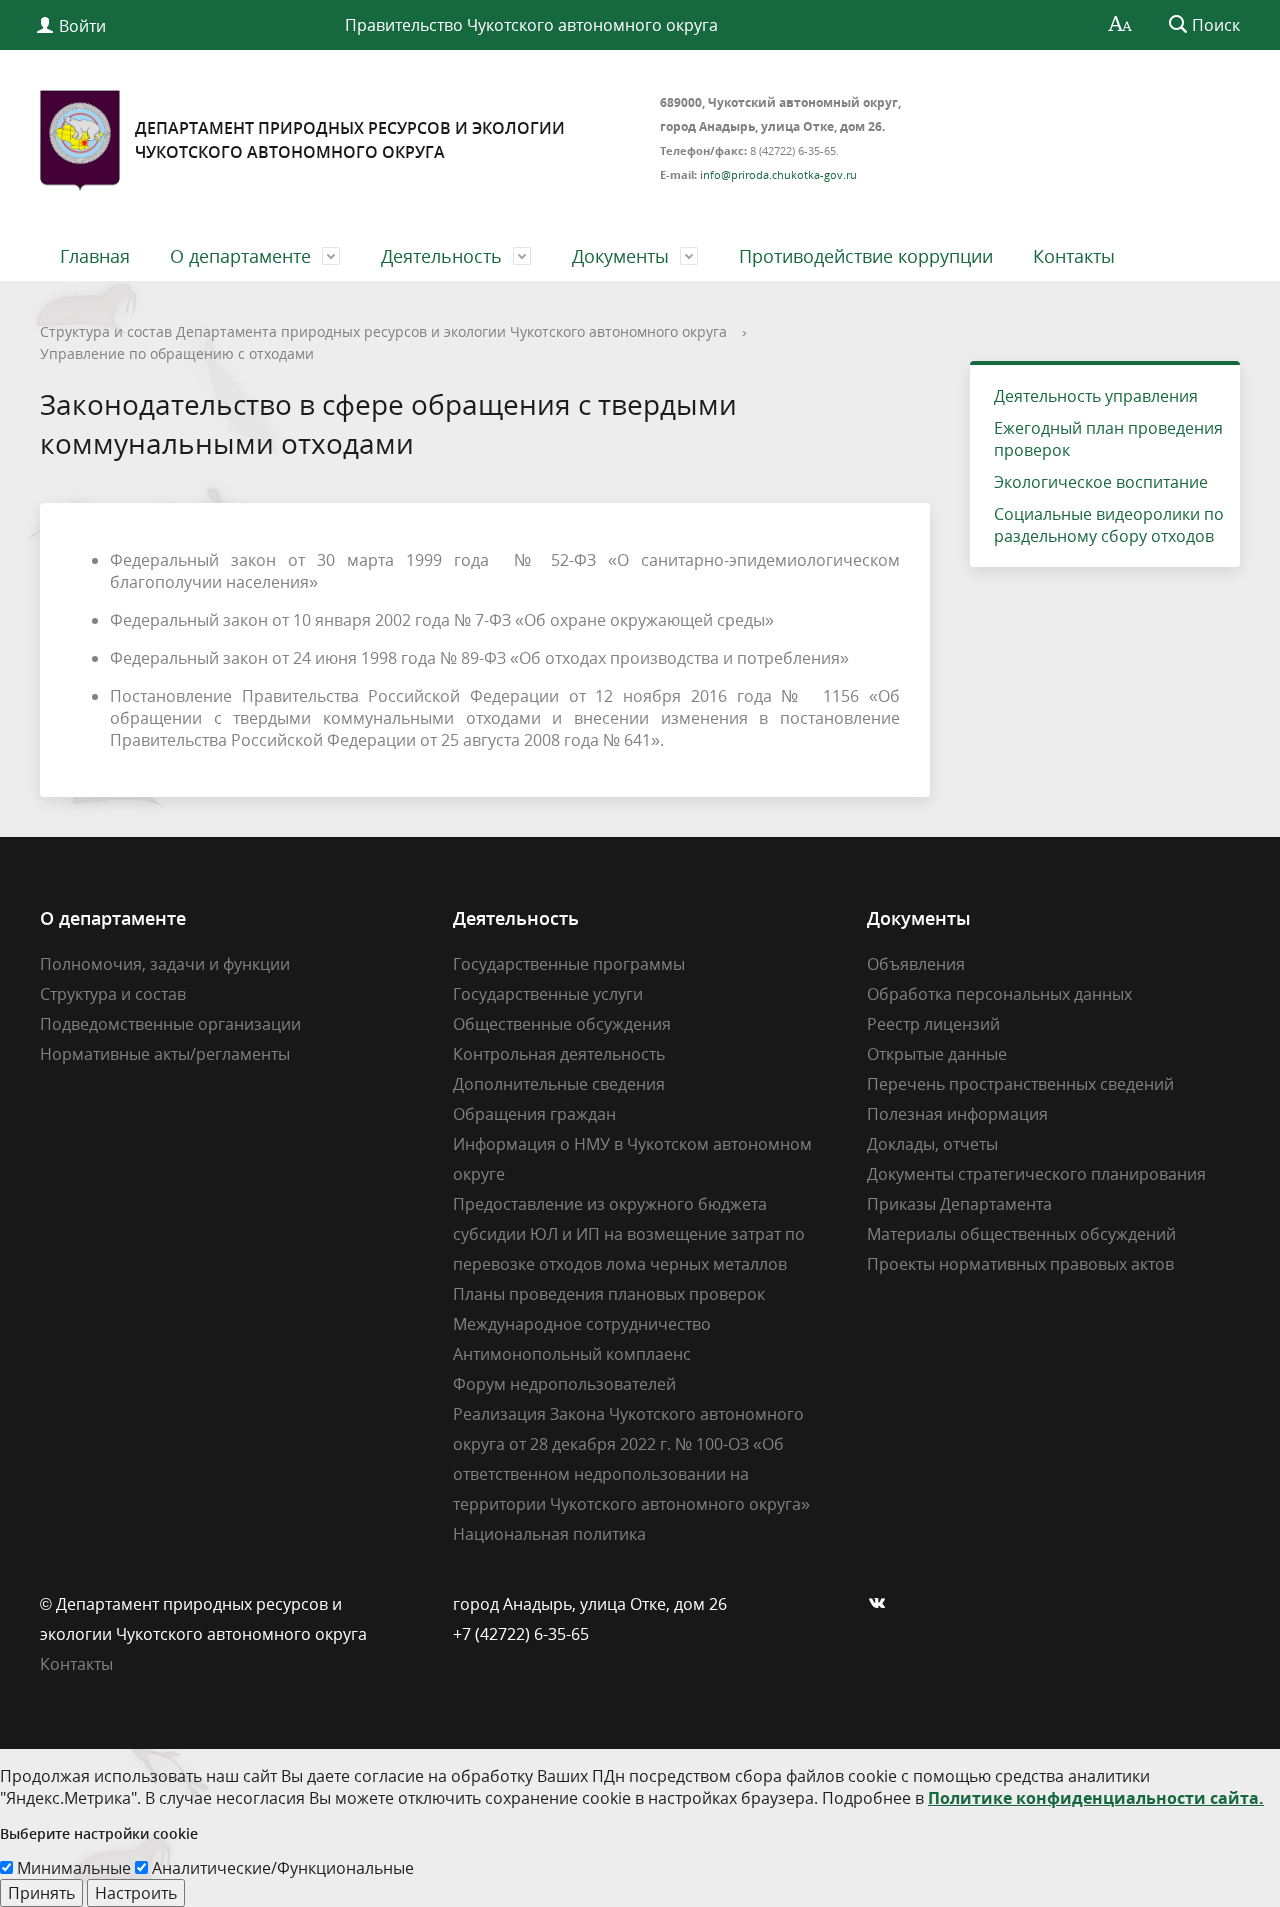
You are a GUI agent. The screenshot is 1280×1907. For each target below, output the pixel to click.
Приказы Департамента (959, 1204)
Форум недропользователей (564, 1384)
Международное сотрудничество (582, 1324)
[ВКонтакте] (882, 1604)
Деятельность (441, 256)
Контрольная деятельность (559, 1054)
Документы (620, 256)
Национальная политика (549, 1534)
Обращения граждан (534, 1114)
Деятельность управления (1096, 396)
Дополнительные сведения (559, 1084)
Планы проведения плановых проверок (609, 1294)
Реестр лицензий (933, 1024)
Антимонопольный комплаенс (572, 1354)
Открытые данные (937, 1054)
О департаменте (240, 256)
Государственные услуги (548, 994)
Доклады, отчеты (932, 1144)
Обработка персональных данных (999, 994)
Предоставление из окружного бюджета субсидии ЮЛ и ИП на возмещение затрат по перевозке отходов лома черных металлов (629, 1234)
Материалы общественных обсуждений (1021, 1234)
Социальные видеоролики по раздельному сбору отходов (1109, 525)
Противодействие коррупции (866, 256)
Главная (95, 256)
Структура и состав (113, 994)
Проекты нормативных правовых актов (1020, 1264)
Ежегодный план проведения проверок (1108, 439)
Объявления (916, 964)
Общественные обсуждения (562, 1024)
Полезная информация (957, 1114)
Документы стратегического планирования (1036, 1174)
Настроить (136, 1893)
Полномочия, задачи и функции (165, 964)
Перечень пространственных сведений (1020, 1084)
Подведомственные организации (170, 1024)
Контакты (1074, 256)
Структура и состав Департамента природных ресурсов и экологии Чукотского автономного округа (383, 331)
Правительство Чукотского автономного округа (531, 25)
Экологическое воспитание (1101, 482)
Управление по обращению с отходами (177, 353)
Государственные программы (569, 964)
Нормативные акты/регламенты (165, 1054)
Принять (41, 1893)
